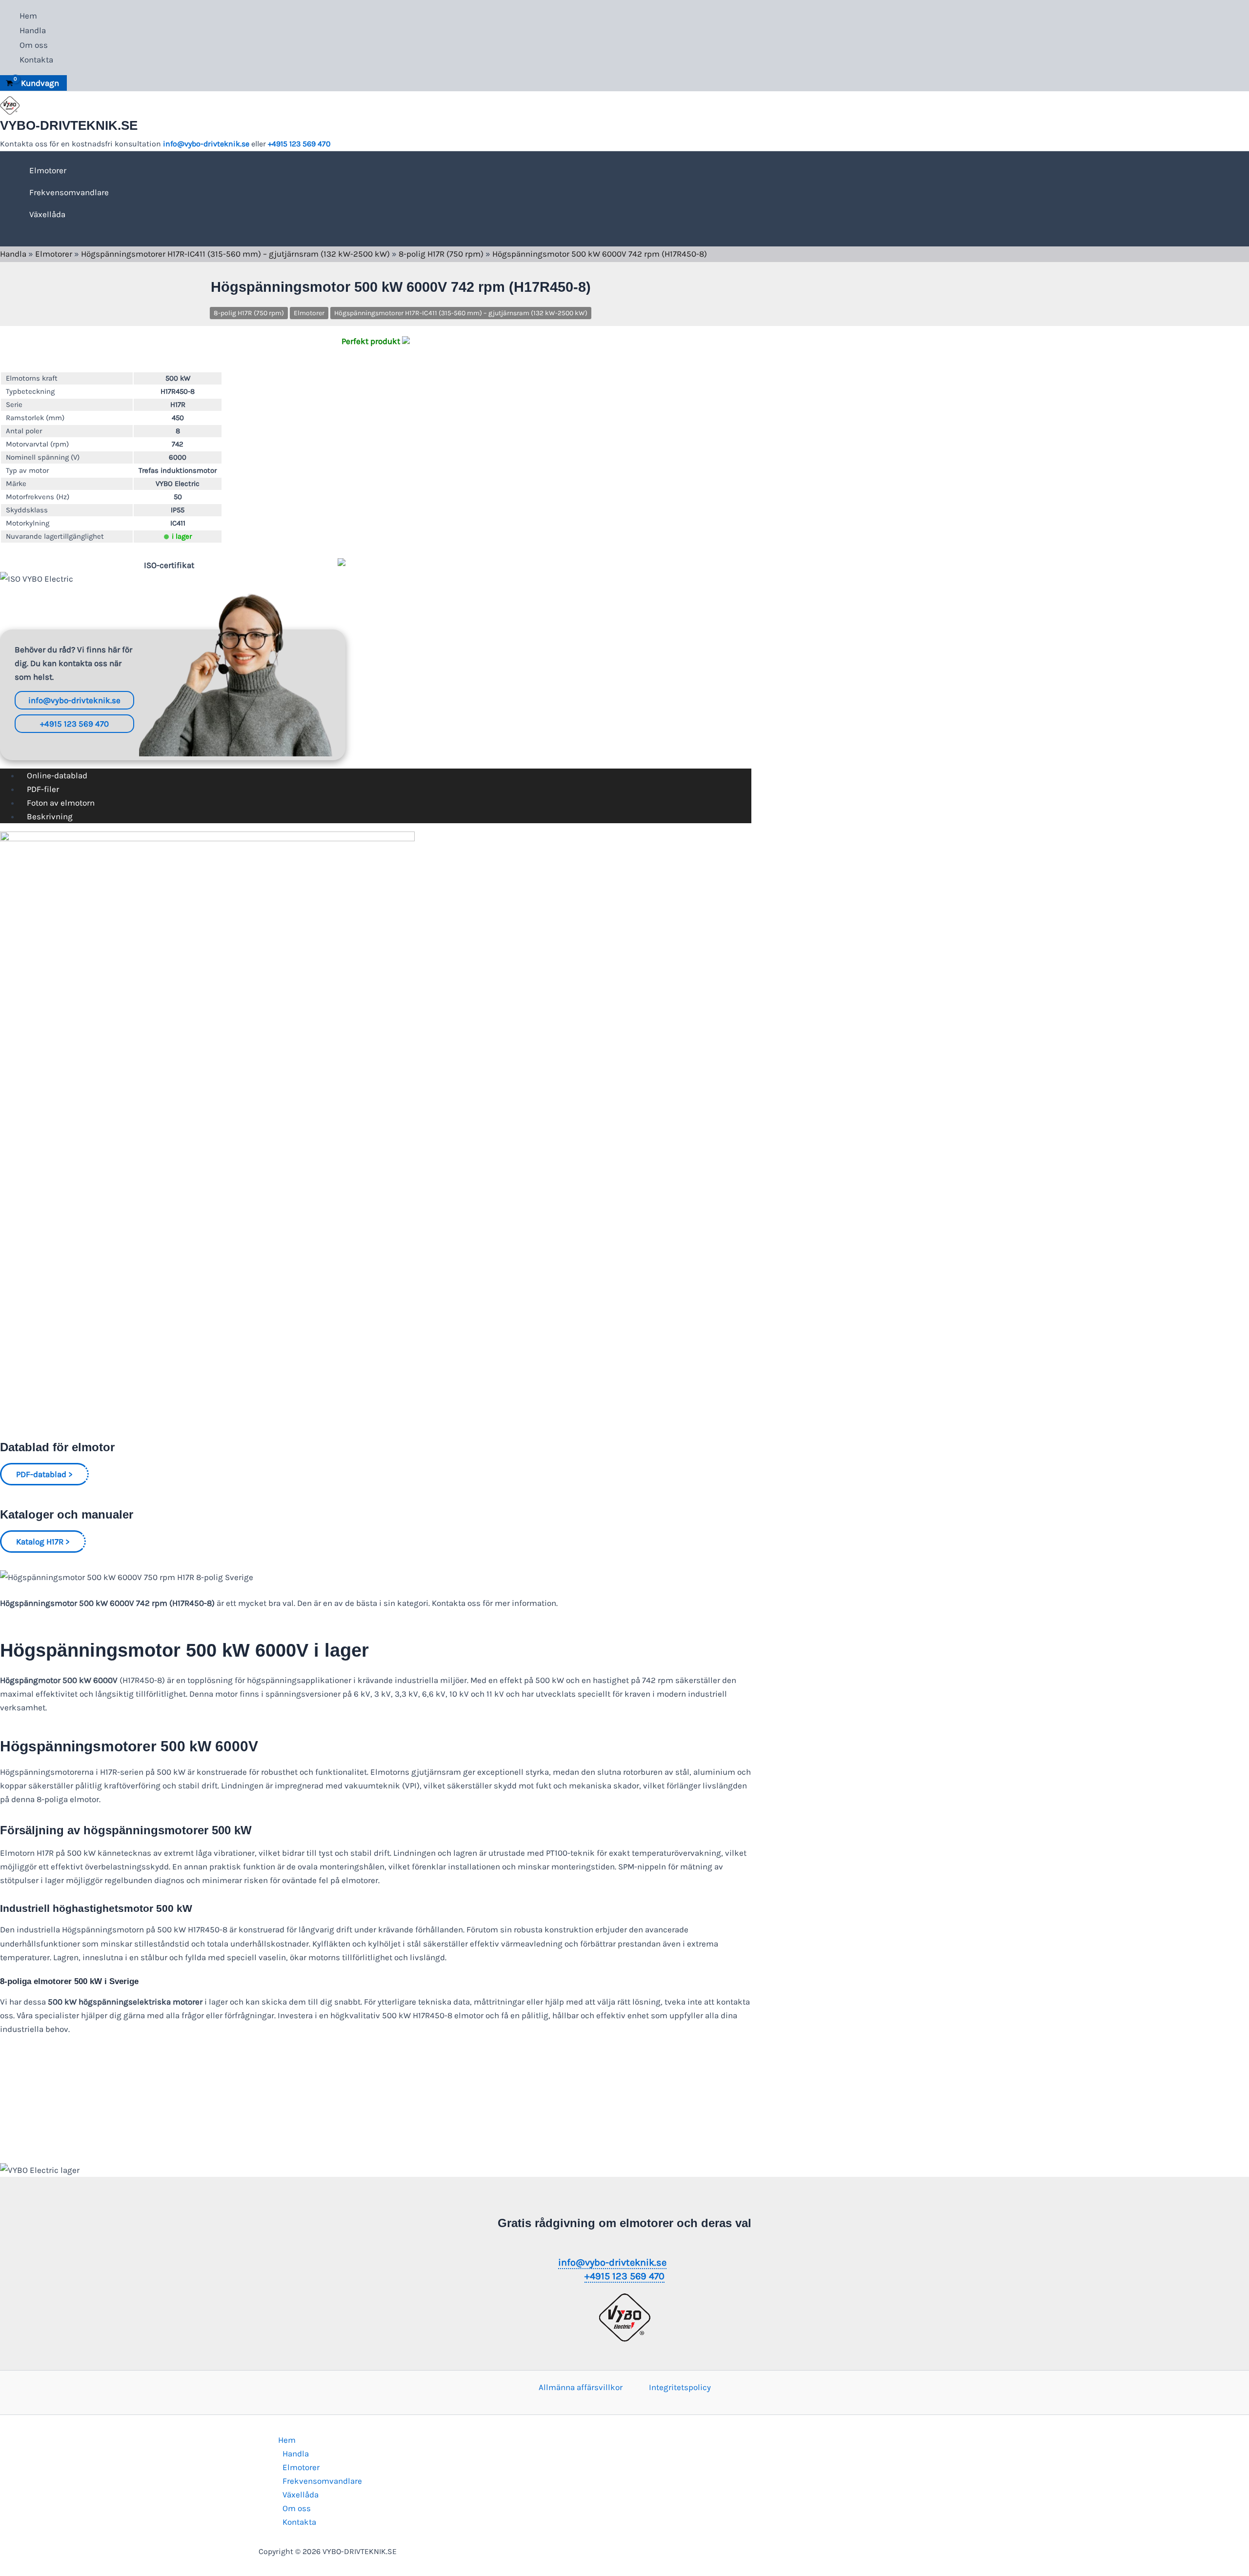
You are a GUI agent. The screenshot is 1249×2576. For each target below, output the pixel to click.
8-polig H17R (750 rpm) (441, 254)
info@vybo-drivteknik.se (206, 144)
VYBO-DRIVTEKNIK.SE (69, 125)
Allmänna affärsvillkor (581, 2387)
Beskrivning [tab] (50, 816)
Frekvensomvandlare (69, 192)
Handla (33, 30)
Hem (28, 16)
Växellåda (47, 214)
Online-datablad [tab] (57, 775)
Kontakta (36, 60)
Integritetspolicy (680, 2387)
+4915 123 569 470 (299, 144)
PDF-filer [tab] (43, 789)
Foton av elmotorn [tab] (61, 803)
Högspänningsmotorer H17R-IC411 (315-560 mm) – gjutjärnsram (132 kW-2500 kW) (235, 254)
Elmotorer (48, 170)
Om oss (34, 45)
